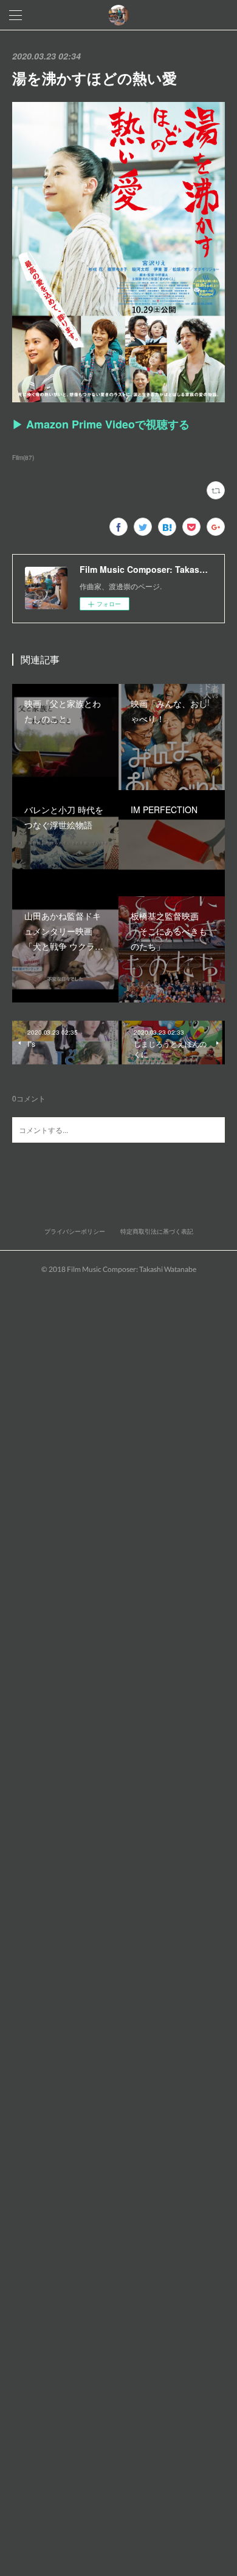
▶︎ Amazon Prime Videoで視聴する (101, 424)
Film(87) (23, 458)
